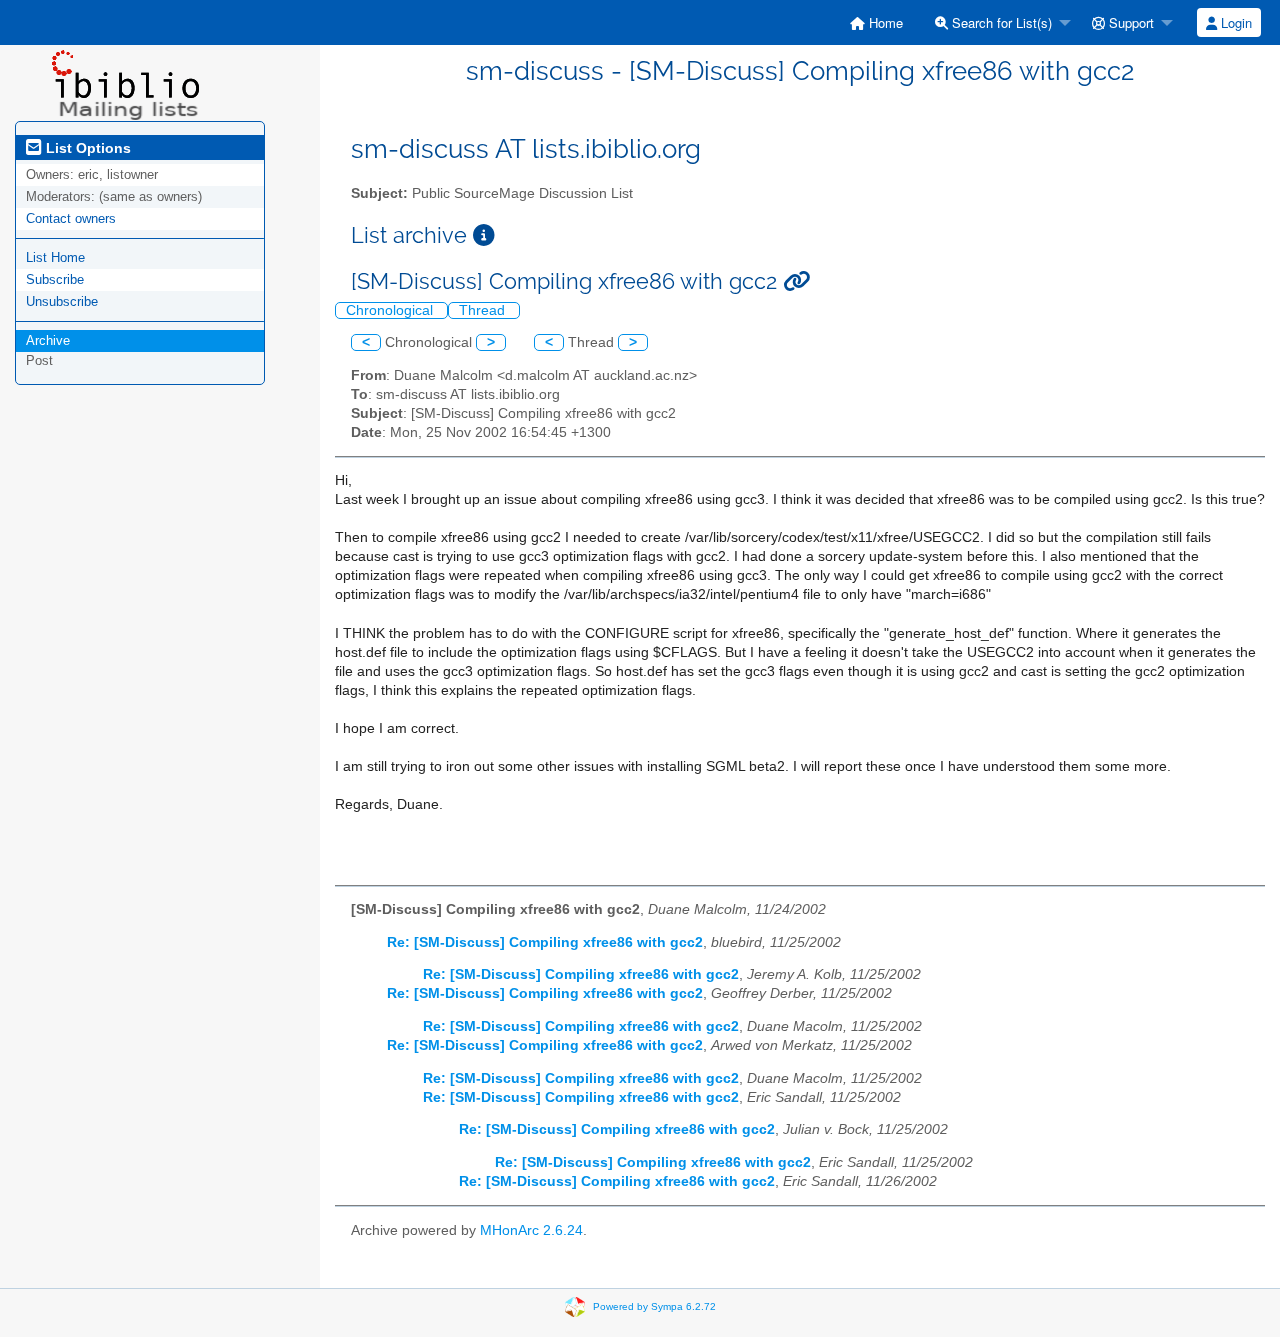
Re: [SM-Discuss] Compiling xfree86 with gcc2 (545, 942)
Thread (484, 310)
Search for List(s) (1000, 22)
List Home (55, 257)
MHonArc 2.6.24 (531, 1230)
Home (884, 22)
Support (1129, 22)
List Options (86, 148)
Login (1234, 22)
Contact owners (71, 218)
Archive (48, 340)
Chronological (391, 310)
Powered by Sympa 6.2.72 (654, 1305)
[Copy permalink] (796, 281)
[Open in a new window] (484, 235)
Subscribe (55, 279)
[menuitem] (876, 22)
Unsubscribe (62, 301)
